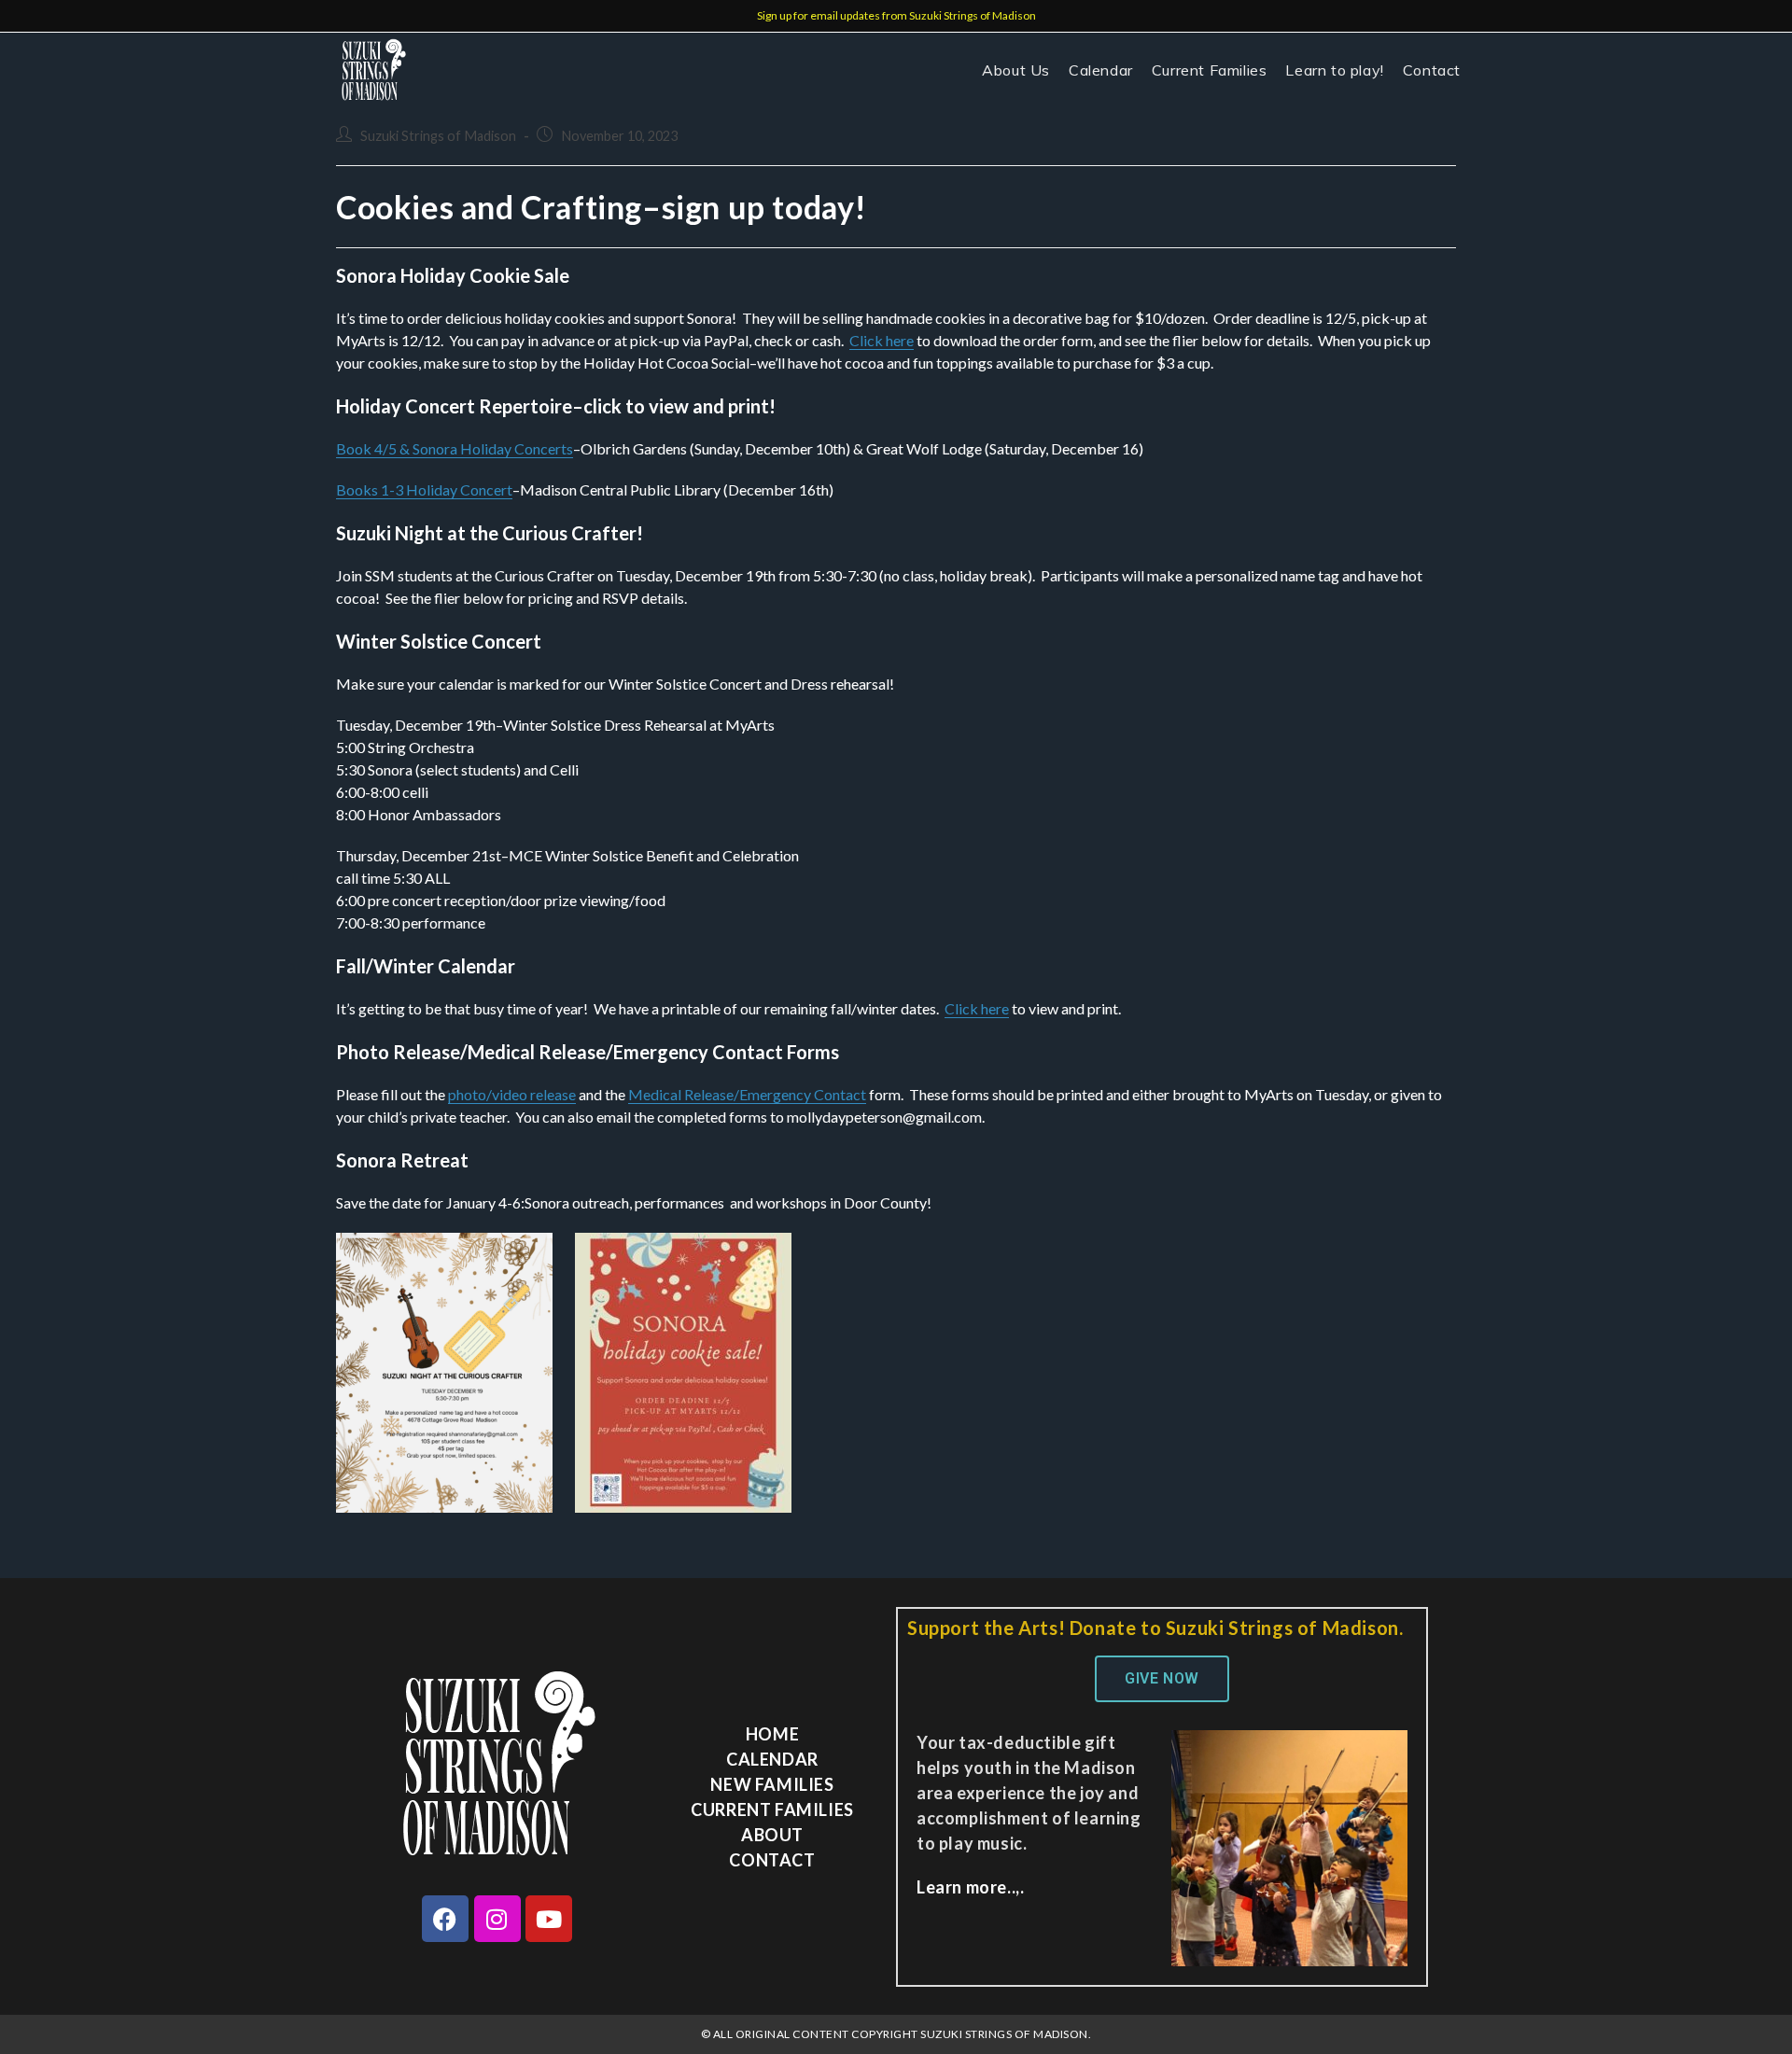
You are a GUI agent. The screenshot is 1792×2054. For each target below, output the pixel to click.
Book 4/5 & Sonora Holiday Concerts (455, 448)
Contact (772, 1860)
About (772, 1835)
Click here (882, 340)
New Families (772, 1784)
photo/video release (512, 1094)
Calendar (772, 1759)
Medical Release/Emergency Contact (747, 1094)
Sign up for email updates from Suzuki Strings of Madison (896, 15)
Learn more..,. (970, 1887)
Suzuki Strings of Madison (438, 136)
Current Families (772, 1809)
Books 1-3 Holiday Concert (424, 489)
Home (772, 1734)
